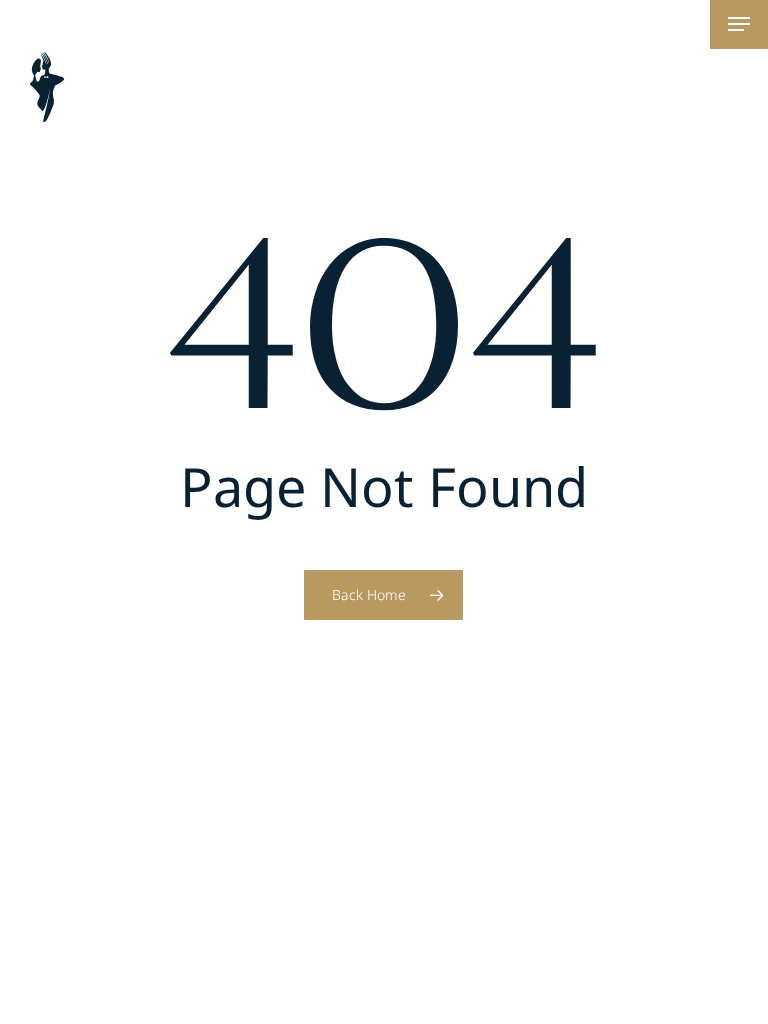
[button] (739, 24)
